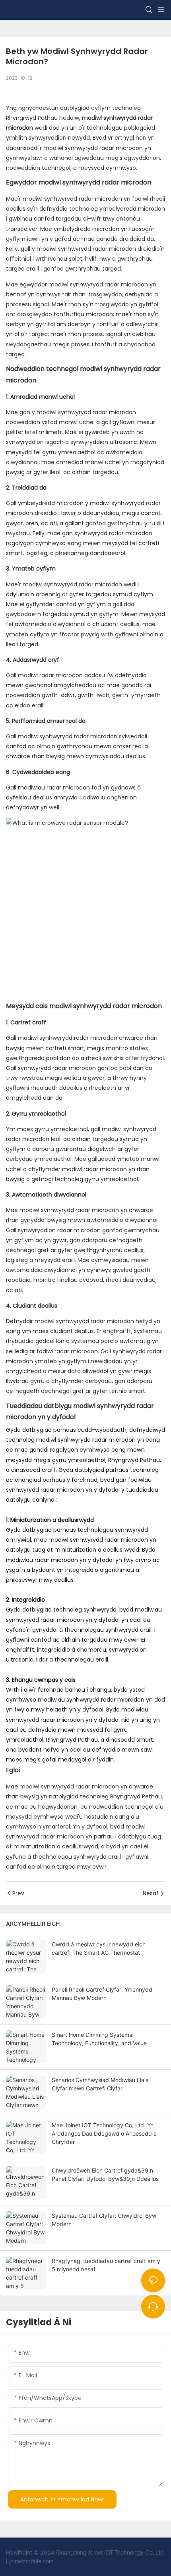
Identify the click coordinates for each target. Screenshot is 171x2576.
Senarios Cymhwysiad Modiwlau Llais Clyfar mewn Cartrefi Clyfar (100, 2084)
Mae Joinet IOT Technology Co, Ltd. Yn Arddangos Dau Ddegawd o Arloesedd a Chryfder (104, 2133)
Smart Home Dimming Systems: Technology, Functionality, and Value (99, 2039)
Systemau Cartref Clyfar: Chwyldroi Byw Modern (104, 2220)
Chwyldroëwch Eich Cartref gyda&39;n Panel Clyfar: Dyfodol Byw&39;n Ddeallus (105, 2175)
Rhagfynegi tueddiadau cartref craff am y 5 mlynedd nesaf (106, 2265)
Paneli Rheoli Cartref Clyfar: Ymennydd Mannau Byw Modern (102, 1994)
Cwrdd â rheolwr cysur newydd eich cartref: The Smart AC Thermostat (99, 1948)
